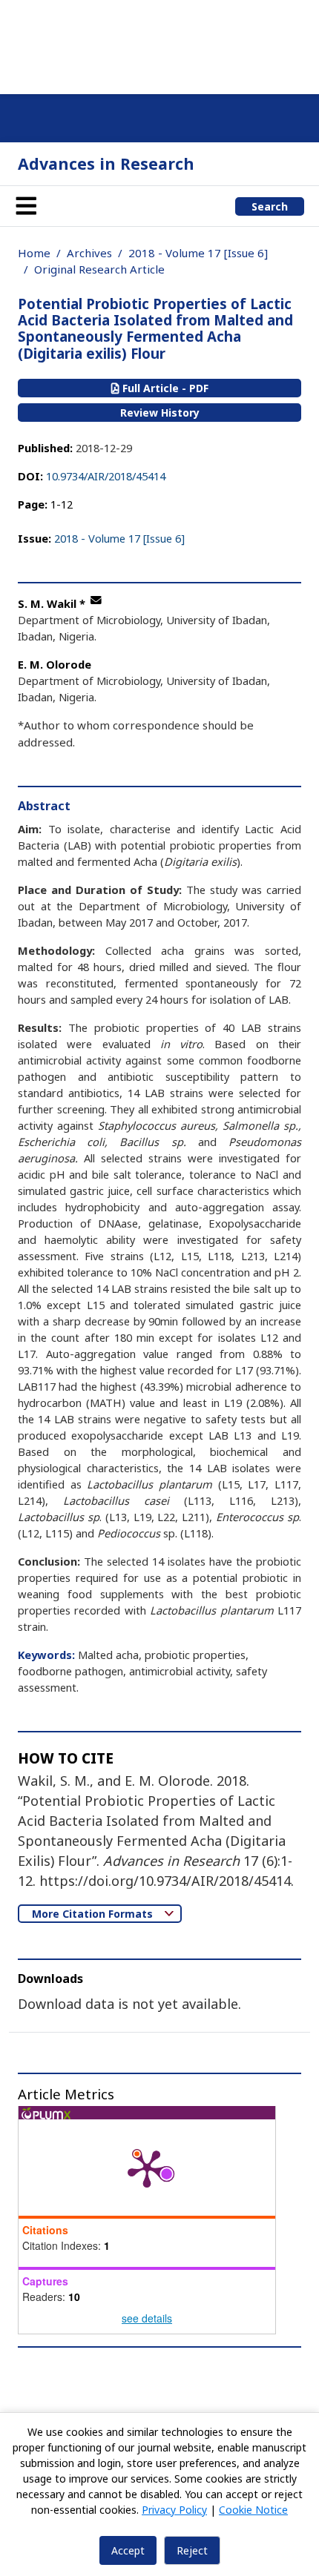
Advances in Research (106, 163)
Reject (192, 2550)
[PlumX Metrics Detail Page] (147, 2168)
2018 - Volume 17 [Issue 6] (198, 253)
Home (34, 253)
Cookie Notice (253, 2510)
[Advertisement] (159, 44)
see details (147, 2318)
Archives (89, 253)
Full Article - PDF (164, 388)
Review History (160, 413)
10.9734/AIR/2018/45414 (106, 476)
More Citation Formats (94, 1914)
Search (270, 206)
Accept (128, 2550)
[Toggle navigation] (26, 206)
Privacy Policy (174, 2510)
